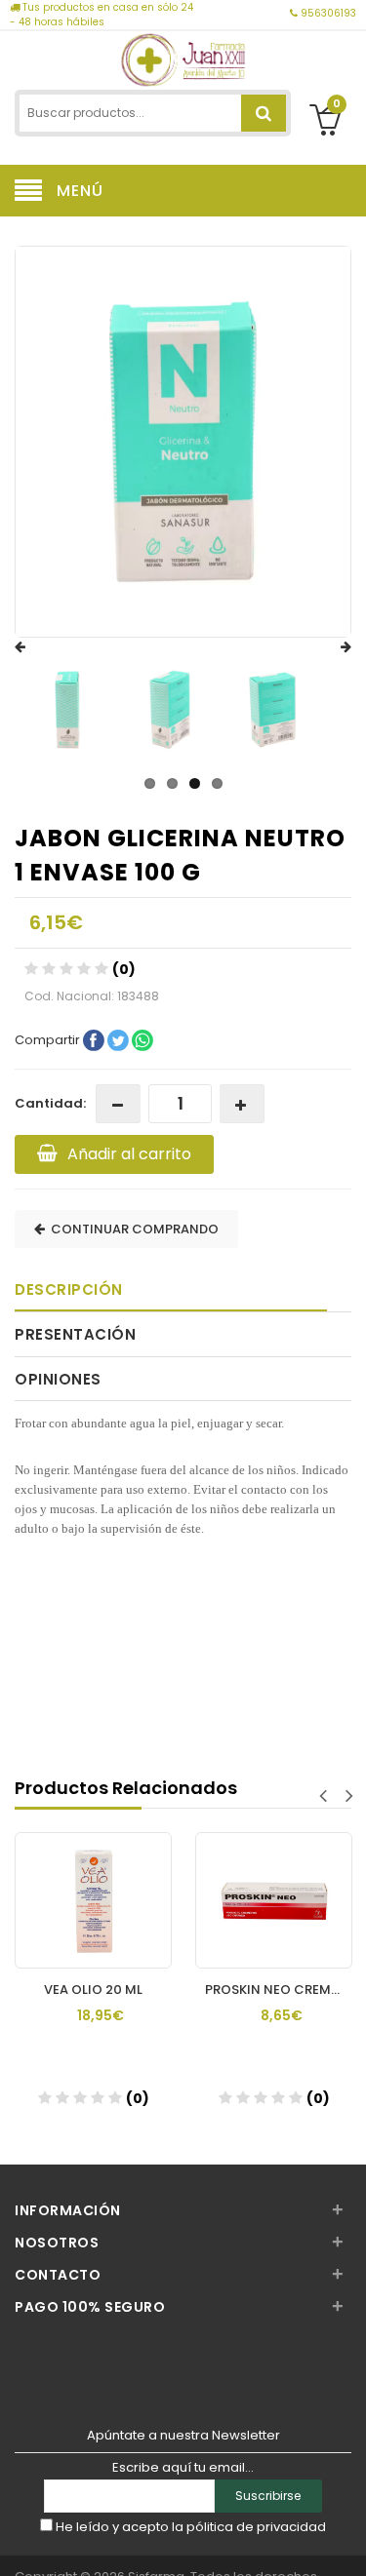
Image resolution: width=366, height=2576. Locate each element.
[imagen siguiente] (327, 647)
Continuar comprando (132, 1229)
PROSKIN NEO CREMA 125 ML (260, 1990)
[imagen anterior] (39, 647)
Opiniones (58, 1379)
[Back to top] (346, 2541)
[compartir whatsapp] (142, 1040)
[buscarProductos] (264, 113)
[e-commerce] (183, 58)
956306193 (327, 13)
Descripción (69, 1289)
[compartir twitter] (120, 1040)
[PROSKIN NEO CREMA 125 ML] (255, 1882)
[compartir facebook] (95, 1040)
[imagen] (67, 710)
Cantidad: (50, 1103)
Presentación (75, 1334)
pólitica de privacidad (256, 2527)
